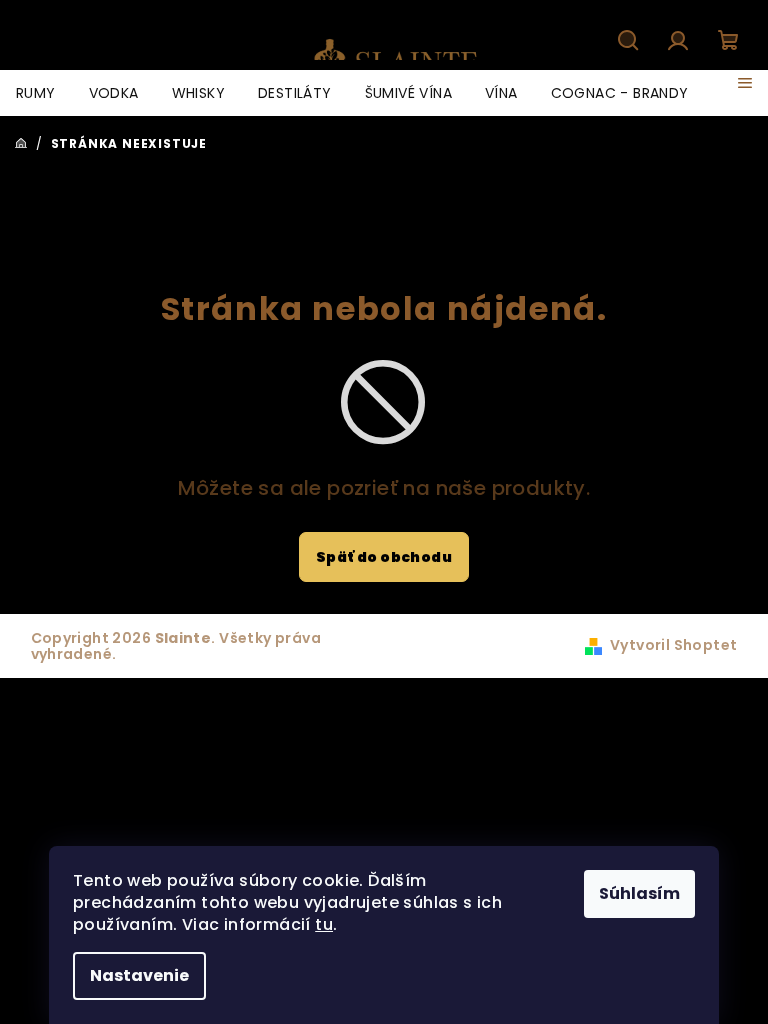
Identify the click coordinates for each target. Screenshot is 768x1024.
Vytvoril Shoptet (673, 645)
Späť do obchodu (384, 557)
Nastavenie (139, 975)
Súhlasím (639, 893)
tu (324, 924)
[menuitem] (36, 93)
